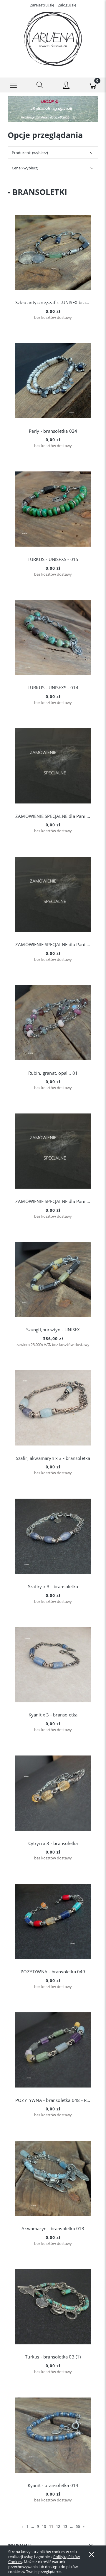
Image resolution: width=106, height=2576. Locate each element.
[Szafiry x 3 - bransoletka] (53, 1536)
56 (78, 2526)
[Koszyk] (93, 85)
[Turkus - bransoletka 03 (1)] (53, 2307)
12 (58, 2526)
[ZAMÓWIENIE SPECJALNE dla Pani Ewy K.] (53, 1151)
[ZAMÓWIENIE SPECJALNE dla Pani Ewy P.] (53, 766)
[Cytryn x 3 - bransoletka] (53, 1793)
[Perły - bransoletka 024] (53, 381)
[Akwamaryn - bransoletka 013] (53, 2178)
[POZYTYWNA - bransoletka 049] (53, 1922)
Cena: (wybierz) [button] (25, 168)
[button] (13, 85)
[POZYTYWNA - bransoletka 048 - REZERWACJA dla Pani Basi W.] (53, 2050)
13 (65, 2526)
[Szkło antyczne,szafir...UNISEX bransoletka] (53, 252)
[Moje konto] (66, 86)
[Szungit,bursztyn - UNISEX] (53, 1280)
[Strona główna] (53, 39)
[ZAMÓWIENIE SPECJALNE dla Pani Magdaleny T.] (53, 894)
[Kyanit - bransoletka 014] (53, 2435)
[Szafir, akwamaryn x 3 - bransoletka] (53, 1408)
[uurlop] (53, 109)
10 (44, 2526)
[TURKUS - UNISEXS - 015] (53, 509)
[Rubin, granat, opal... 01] (53, 1023)
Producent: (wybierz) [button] (30, 153)
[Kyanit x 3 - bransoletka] (53, 1665)
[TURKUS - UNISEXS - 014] (53, 638)
